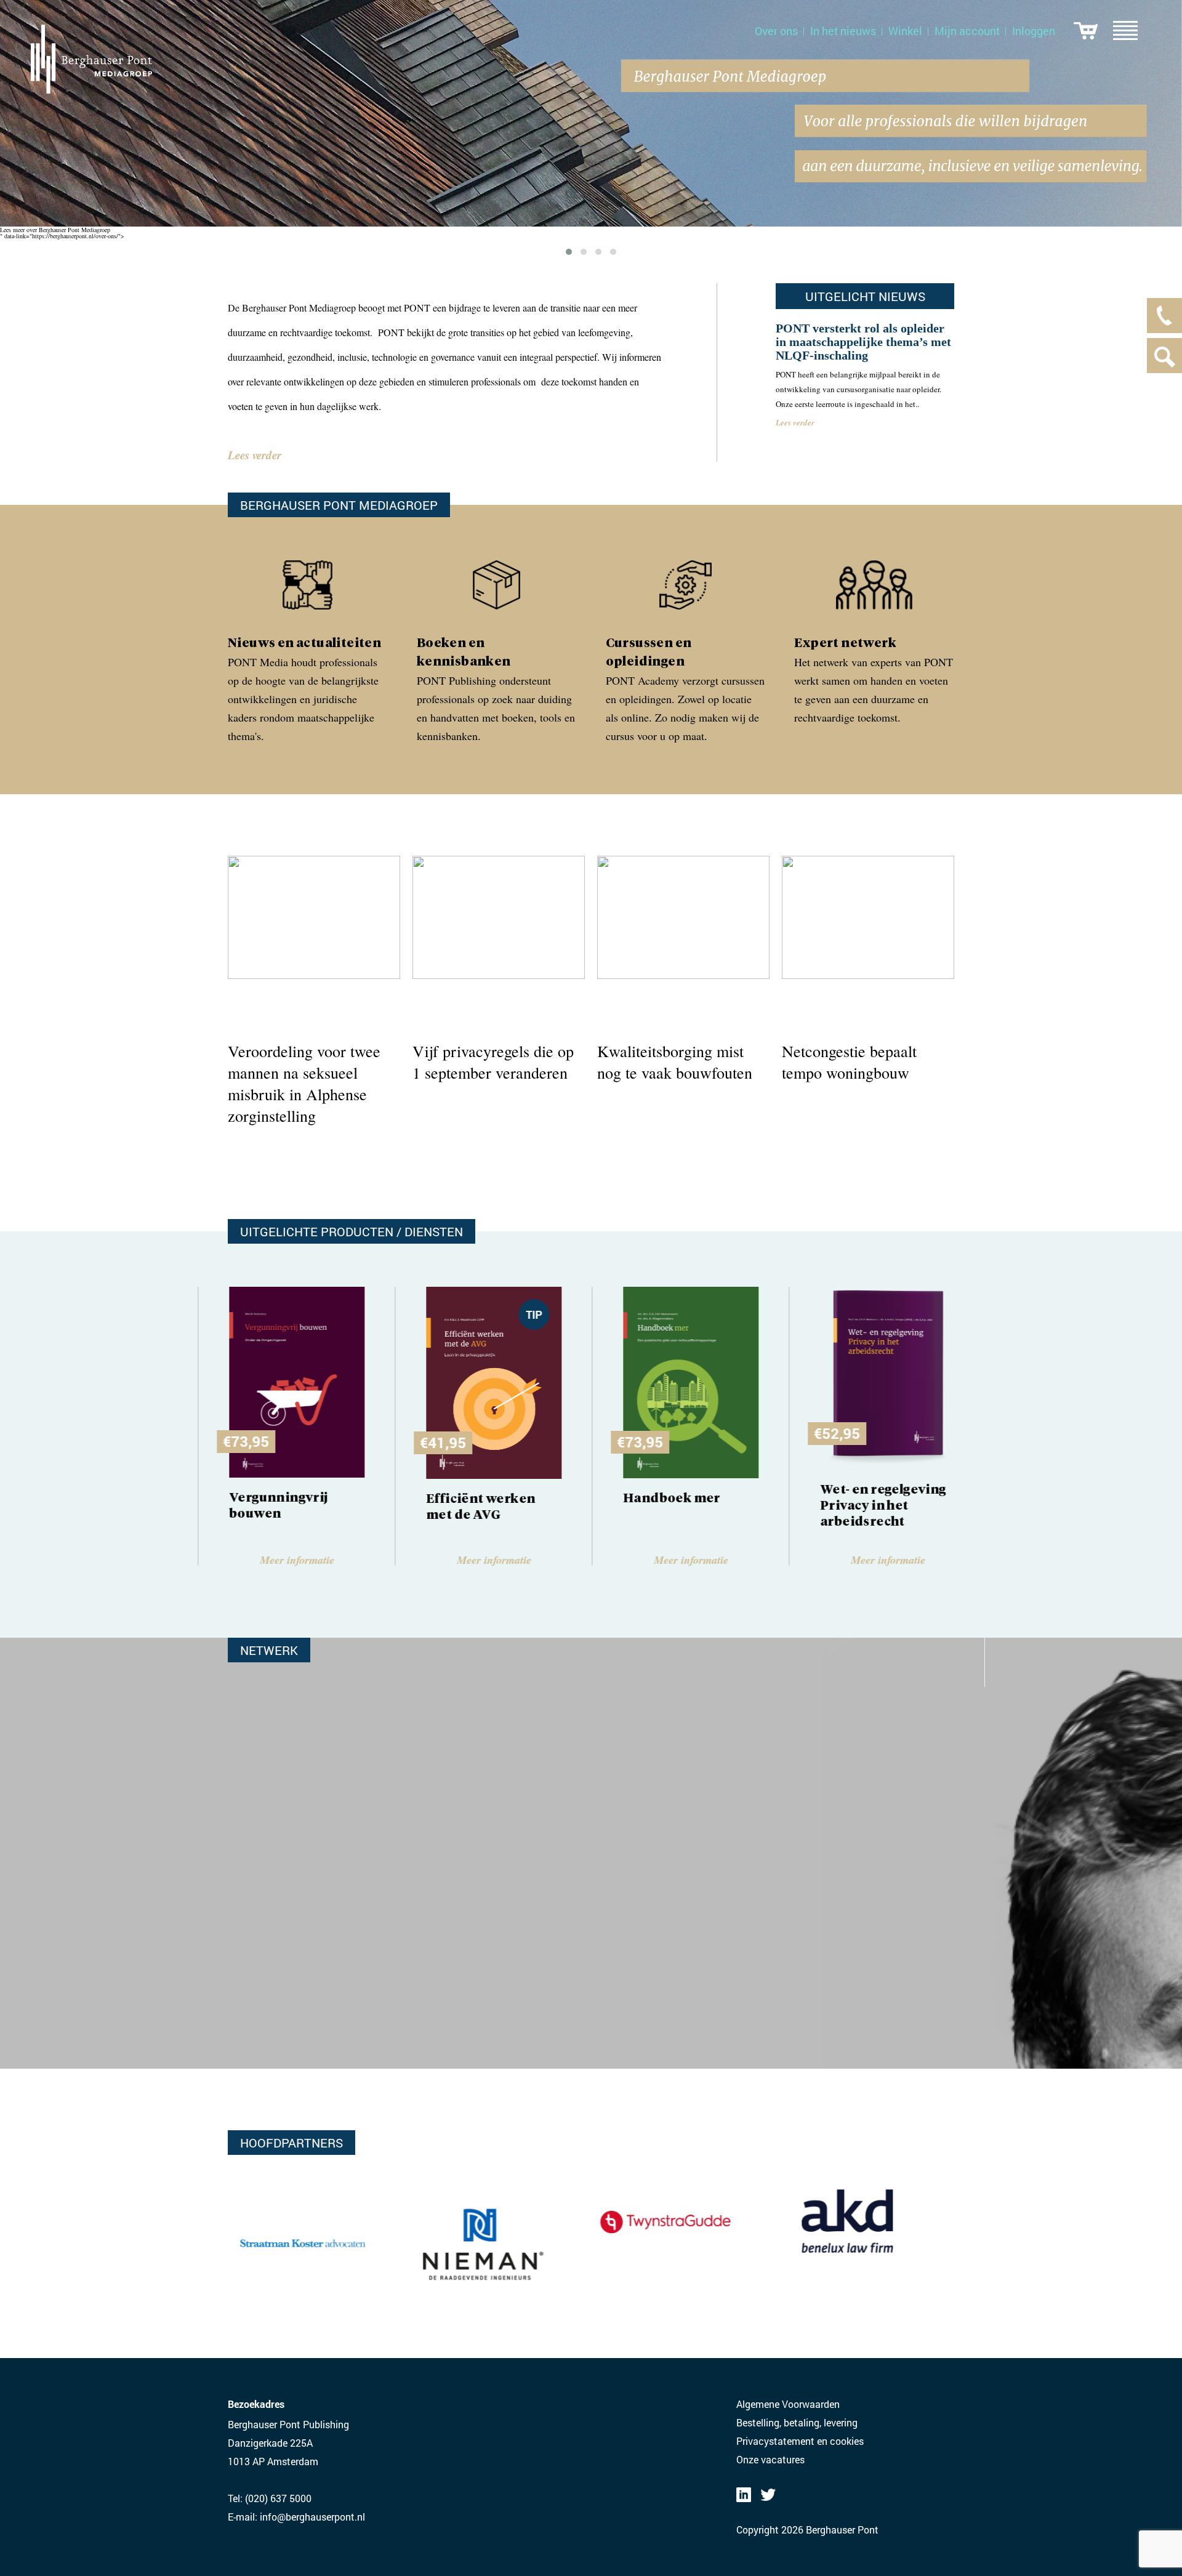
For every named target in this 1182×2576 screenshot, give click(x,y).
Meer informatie (296, 1560)
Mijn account (967, 31)
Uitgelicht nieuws (865, 296)
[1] (1086, 31)
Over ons (776, 31)
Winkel (905, 31)
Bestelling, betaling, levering (797, 2422)
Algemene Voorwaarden (788, 2404)
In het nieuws (843, 31)
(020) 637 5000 (278, 2498)
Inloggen (1034, 31)
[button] (569, 252)
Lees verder (255, 455)
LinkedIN (744, 2495)
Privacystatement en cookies (800, 2441)
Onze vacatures (770, 2459)
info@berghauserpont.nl (312, 2517)
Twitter (768, 2495)
